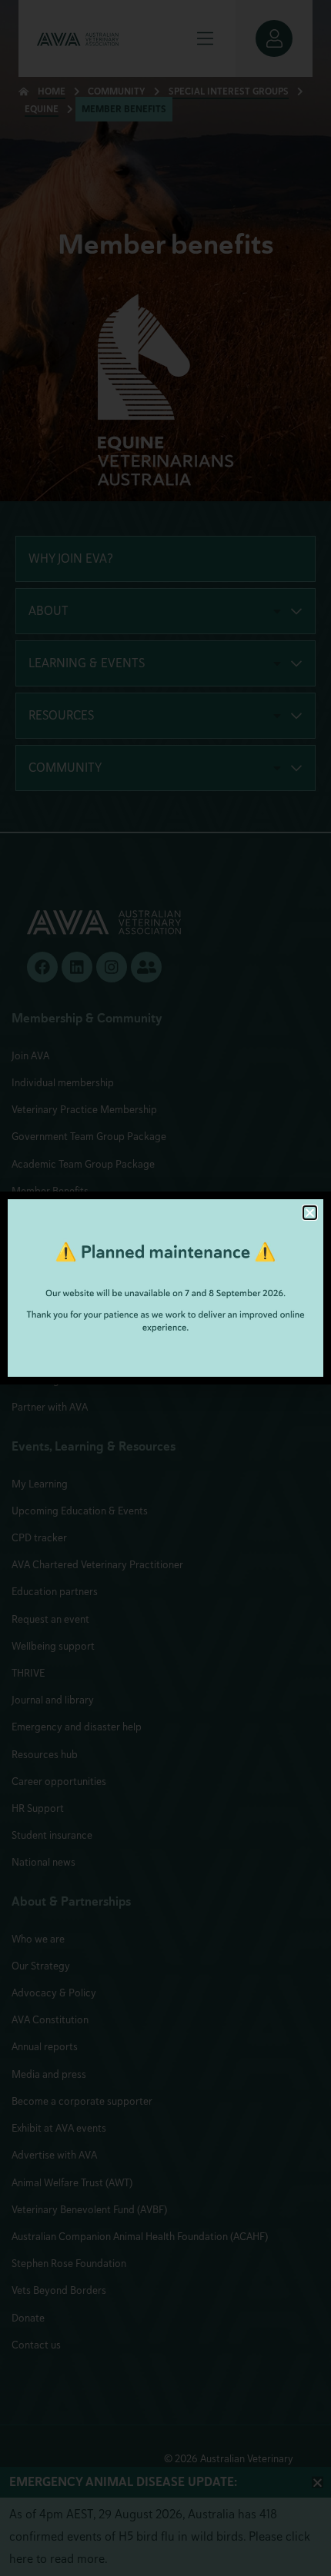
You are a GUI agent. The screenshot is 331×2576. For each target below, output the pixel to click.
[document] (165, 1288)
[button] (310, 1213)
